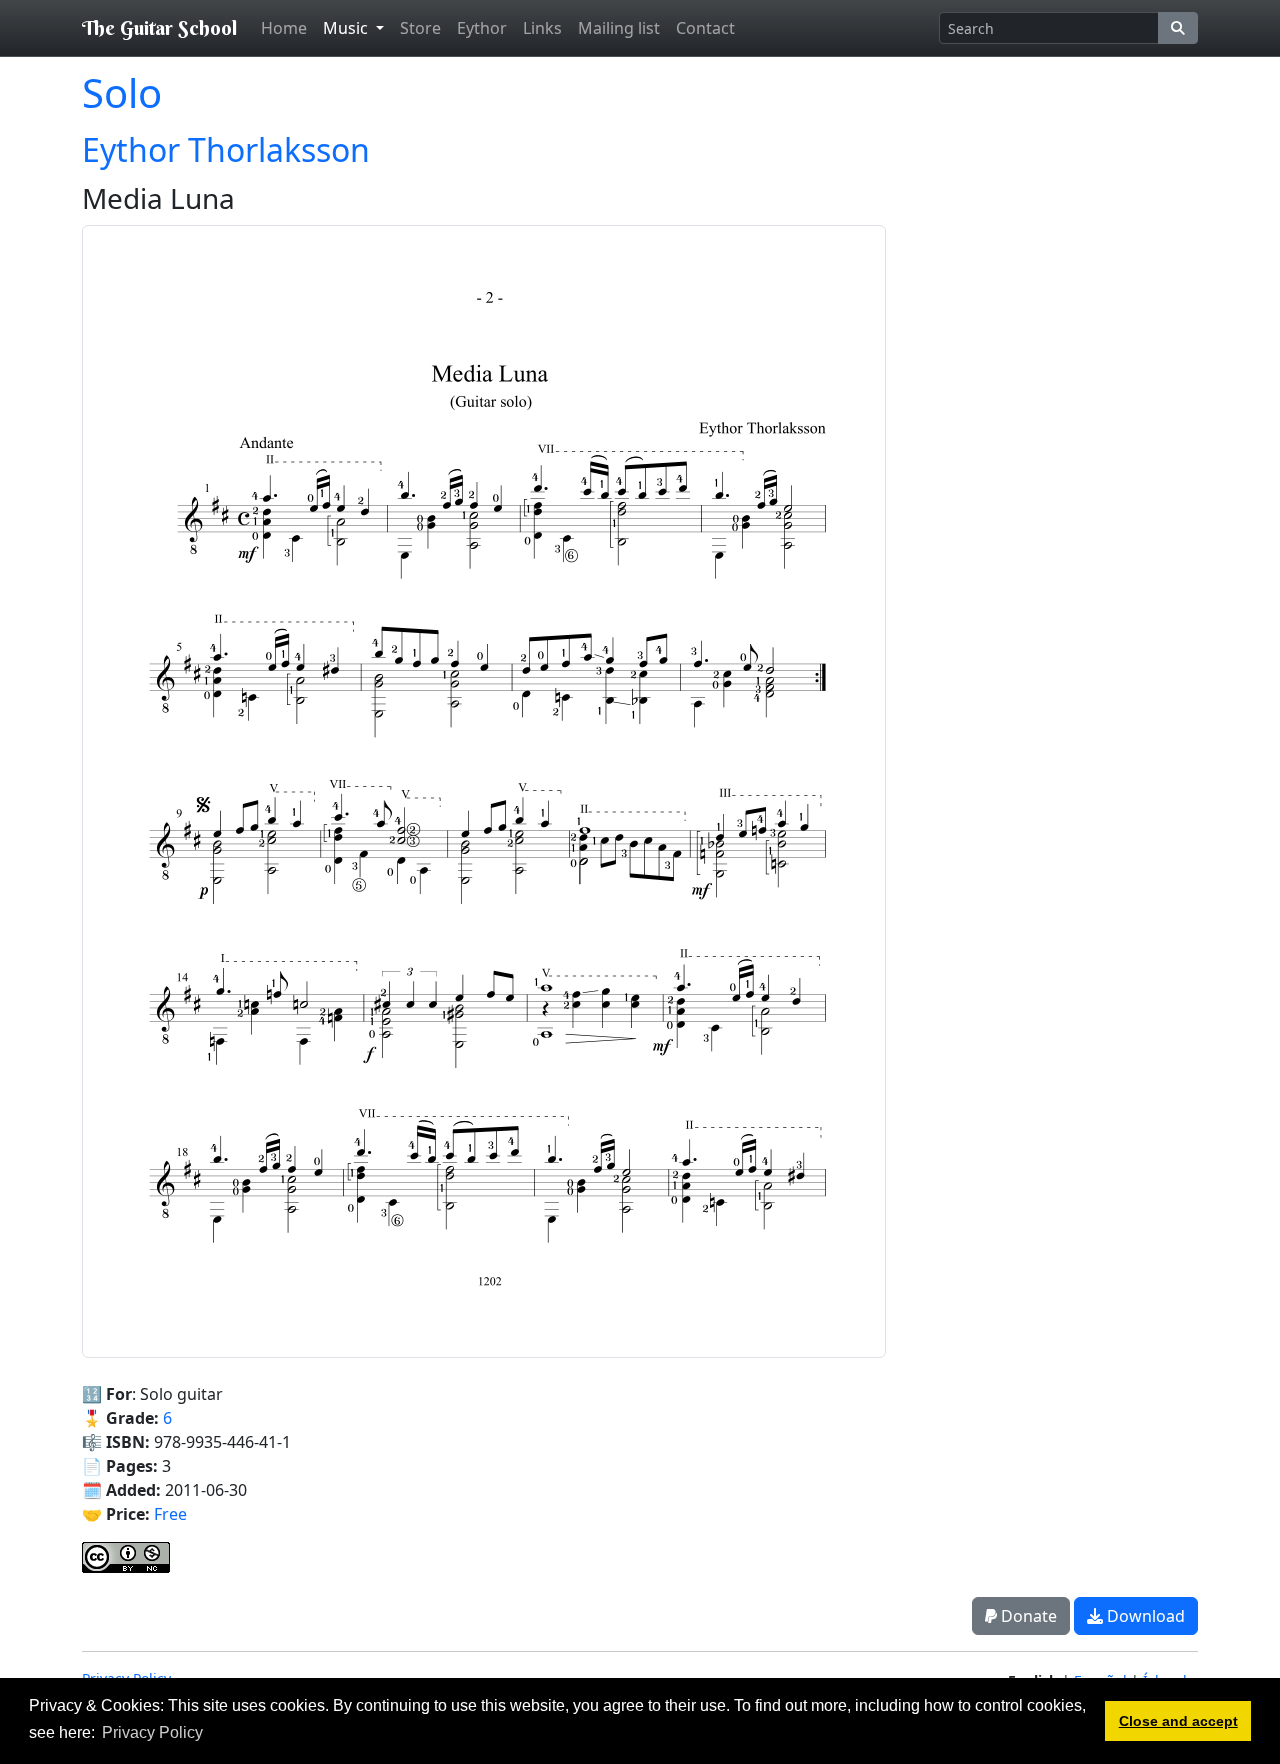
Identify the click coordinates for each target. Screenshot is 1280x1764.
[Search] (1178, 28)
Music (347, 28)
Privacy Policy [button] (152, 1732)
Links (542, 28)
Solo (122, 92)
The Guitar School (159, 27)
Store (420, 28)
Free (170, 1514)
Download (1144, 1616)
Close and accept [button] (1178, 1721)
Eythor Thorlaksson (226, 149)
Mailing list (619, 28)
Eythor (482, 28)
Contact (705, 28)
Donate (1027, 1616)
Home (284, 28)
